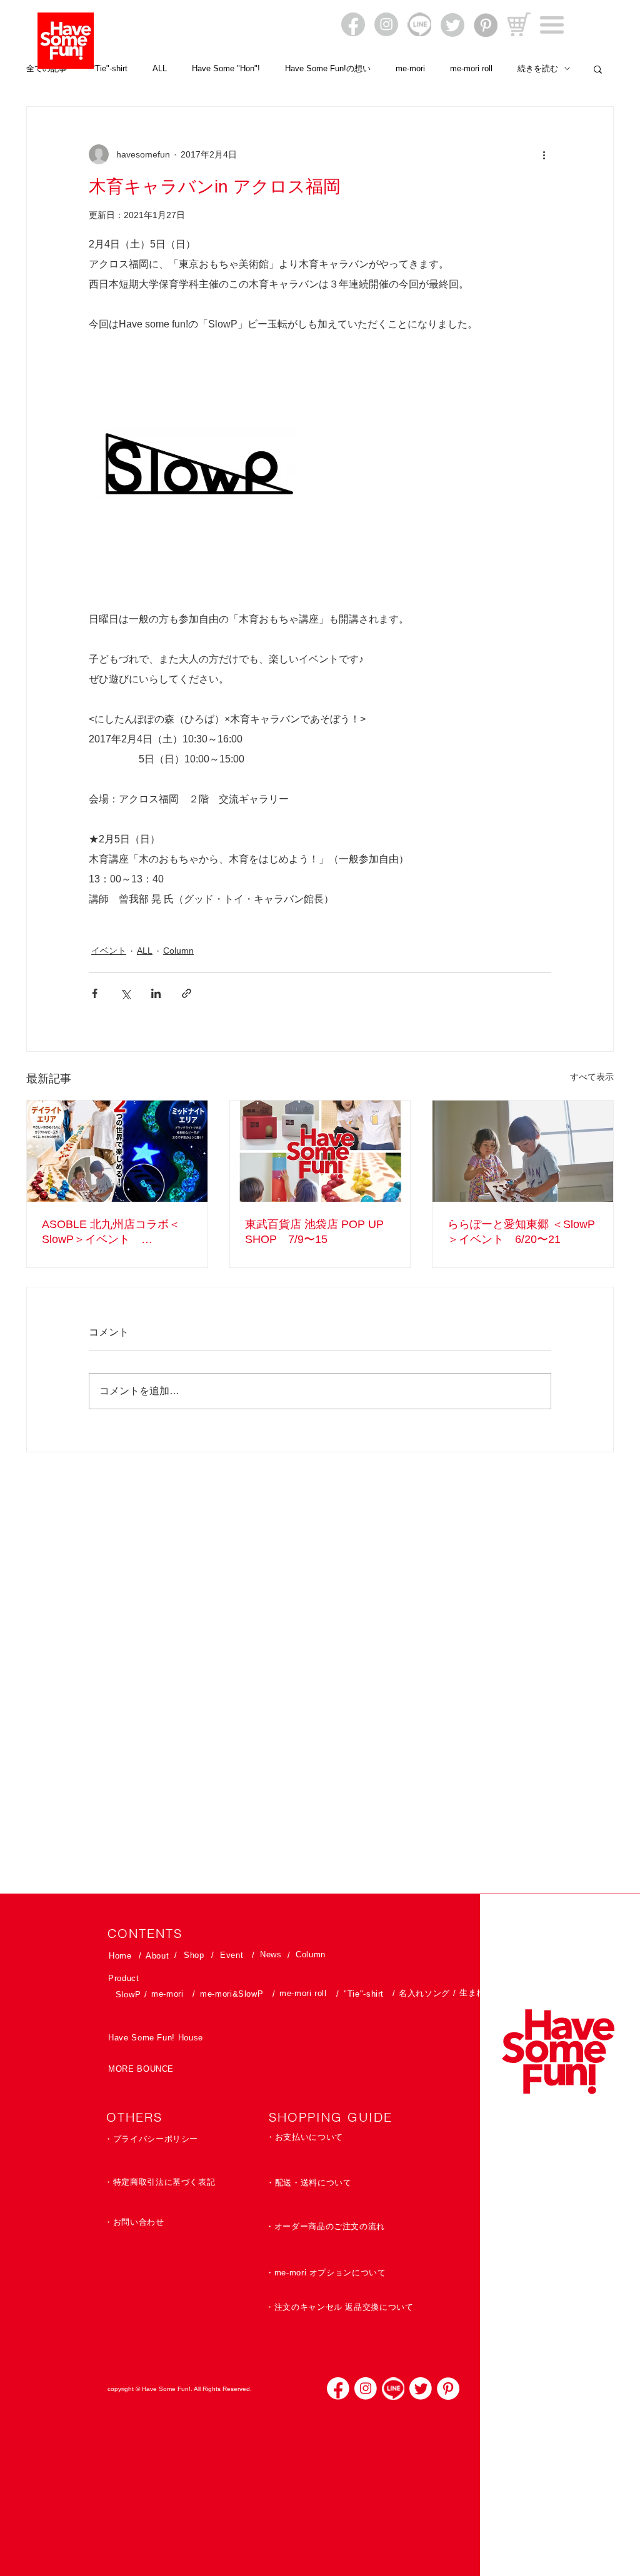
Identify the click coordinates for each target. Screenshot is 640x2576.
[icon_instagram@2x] (366, 2389)
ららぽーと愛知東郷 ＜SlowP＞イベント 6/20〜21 (521, 1232)
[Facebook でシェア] (95, 993)
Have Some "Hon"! (226, 68)
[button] (552, 25)
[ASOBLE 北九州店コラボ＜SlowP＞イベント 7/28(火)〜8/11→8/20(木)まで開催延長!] (117, 1151)
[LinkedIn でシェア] (156, 993)
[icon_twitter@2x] (421, 2389)
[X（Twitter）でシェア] (125, 993)
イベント (109, 951)
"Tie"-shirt (110, 68)
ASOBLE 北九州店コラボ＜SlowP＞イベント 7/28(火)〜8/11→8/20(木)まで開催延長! (115, 1232)
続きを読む (538, 68)
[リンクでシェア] (187, 993)
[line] (393, 2389)
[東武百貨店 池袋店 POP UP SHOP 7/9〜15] (320, 1151)
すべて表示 (592, 1077)
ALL (160, 68)
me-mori (410, 68)
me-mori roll (471, 68)
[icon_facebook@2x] (338, 2389)
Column (178, 951)
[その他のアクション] (544, 154)
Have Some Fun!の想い (328, 68)
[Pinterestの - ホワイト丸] (448, 2389)
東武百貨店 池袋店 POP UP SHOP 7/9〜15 (314, 1232)
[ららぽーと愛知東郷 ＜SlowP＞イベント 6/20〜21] (523, 1151)
